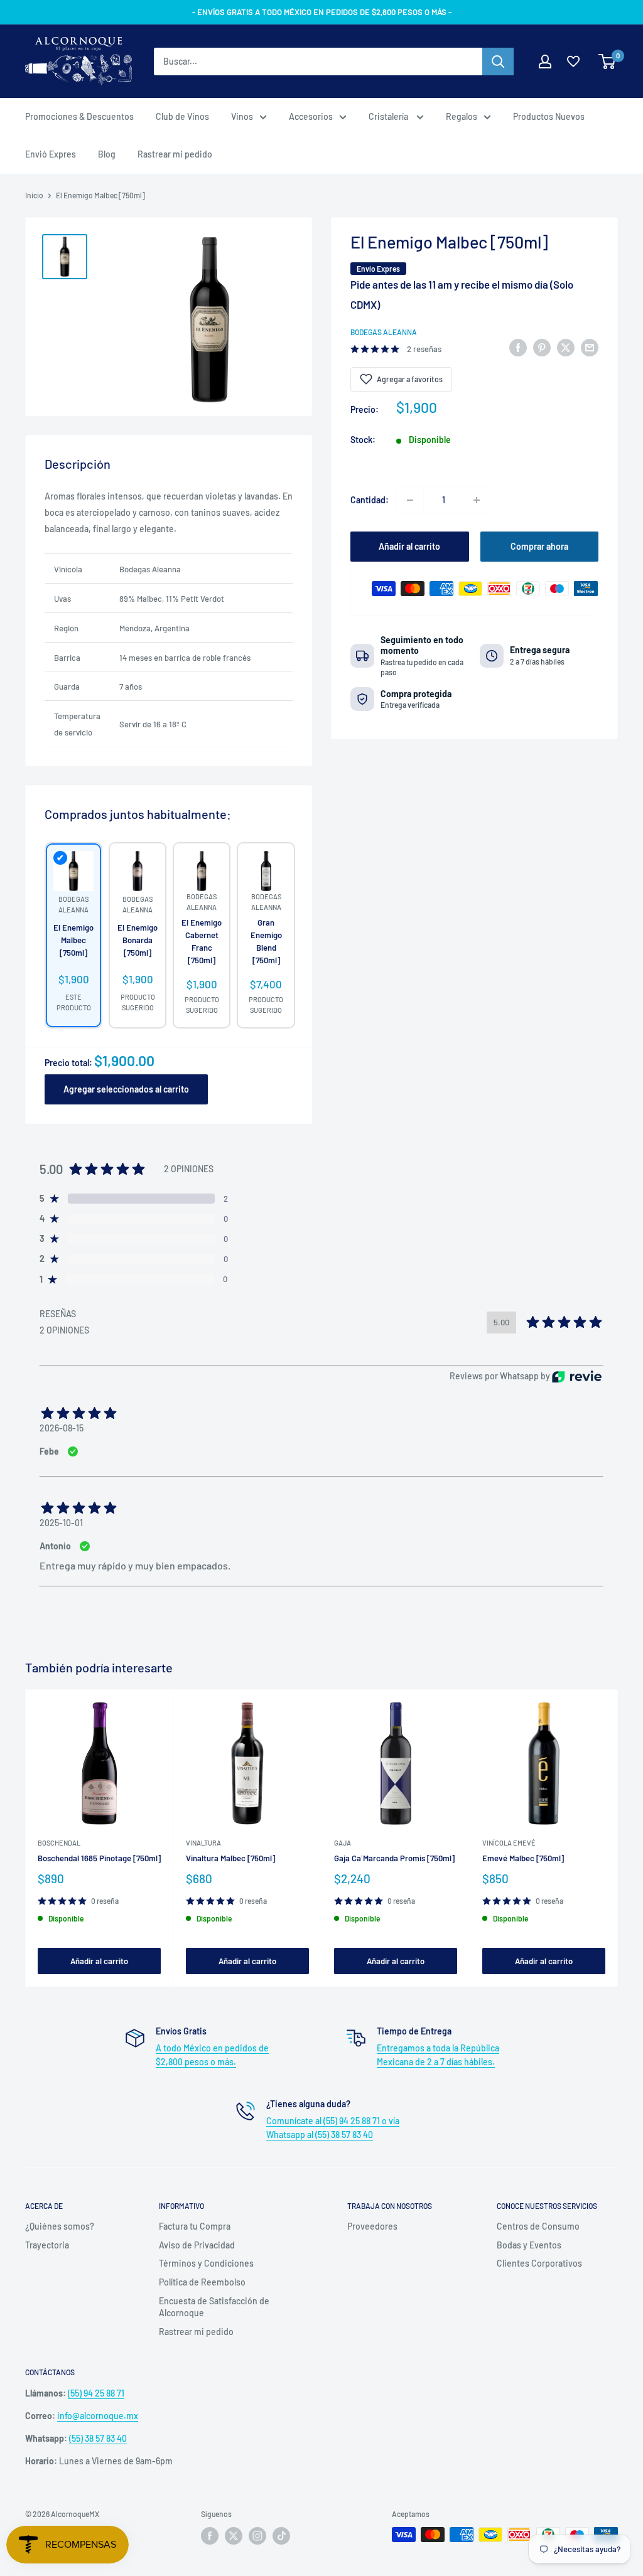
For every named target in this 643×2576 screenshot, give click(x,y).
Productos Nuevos (549, 116)
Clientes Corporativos (539, 2263)
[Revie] (577, 1376)
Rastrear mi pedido (175, 154)
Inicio (34, 195)
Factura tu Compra (195, 2226)
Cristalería (389, 116)
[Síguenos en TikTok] (281, 2536)
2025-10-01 (61, 1523)
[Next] (618, 1838)
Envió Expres (51, 154)
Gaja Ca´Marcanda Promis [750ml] (394, 1858)
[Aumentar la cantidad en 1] (477, 500)
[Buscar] (498, 61)
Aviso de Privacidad (197, 2245)
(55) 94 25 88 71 (96, 2393)
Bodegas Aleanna (384, 332)
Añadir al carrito (409, 546)
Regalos (462, 116)
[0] (608, 61)
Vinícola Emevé (509, 1843)
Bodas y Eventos (529, 2245)
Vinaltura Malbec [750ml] (230, 1858)
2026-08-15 (62, 1428)
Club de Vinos (182, 116)
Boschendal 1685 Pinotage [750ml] (99, 1858)
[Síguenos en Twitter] (234, 2536)
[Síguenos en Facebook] (210, 2536)
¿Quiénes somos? (60, 2226)
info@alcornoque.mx (98, 2416)
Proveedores (372, 2226)
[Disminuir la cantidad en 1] (410, 500)
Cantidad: (370, 500)
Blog (107, 154)
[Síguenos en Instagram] (257, 2536)
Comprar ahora (539, 546)
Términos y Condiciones (206, 2263)
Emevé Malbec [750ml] (523, 1858)
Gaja (343, 1843)
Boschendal (59, 1843)
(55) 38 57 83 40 (98, 2438)
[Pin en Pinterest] (542, 347)
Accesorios (311, 116)
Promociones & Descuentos (79, 116)
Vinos (242, 116)
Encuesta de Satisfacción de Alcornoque (214, 2307)
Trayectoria (47, 2245)
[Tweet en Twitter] (566, 347)
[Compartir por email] (590, 347)
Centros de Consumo (538, 2226)
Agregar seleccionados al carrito (126, 1089)
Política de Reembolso (202, 2282)
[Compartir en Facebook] (518, 347)
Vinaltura (203, 1843)
